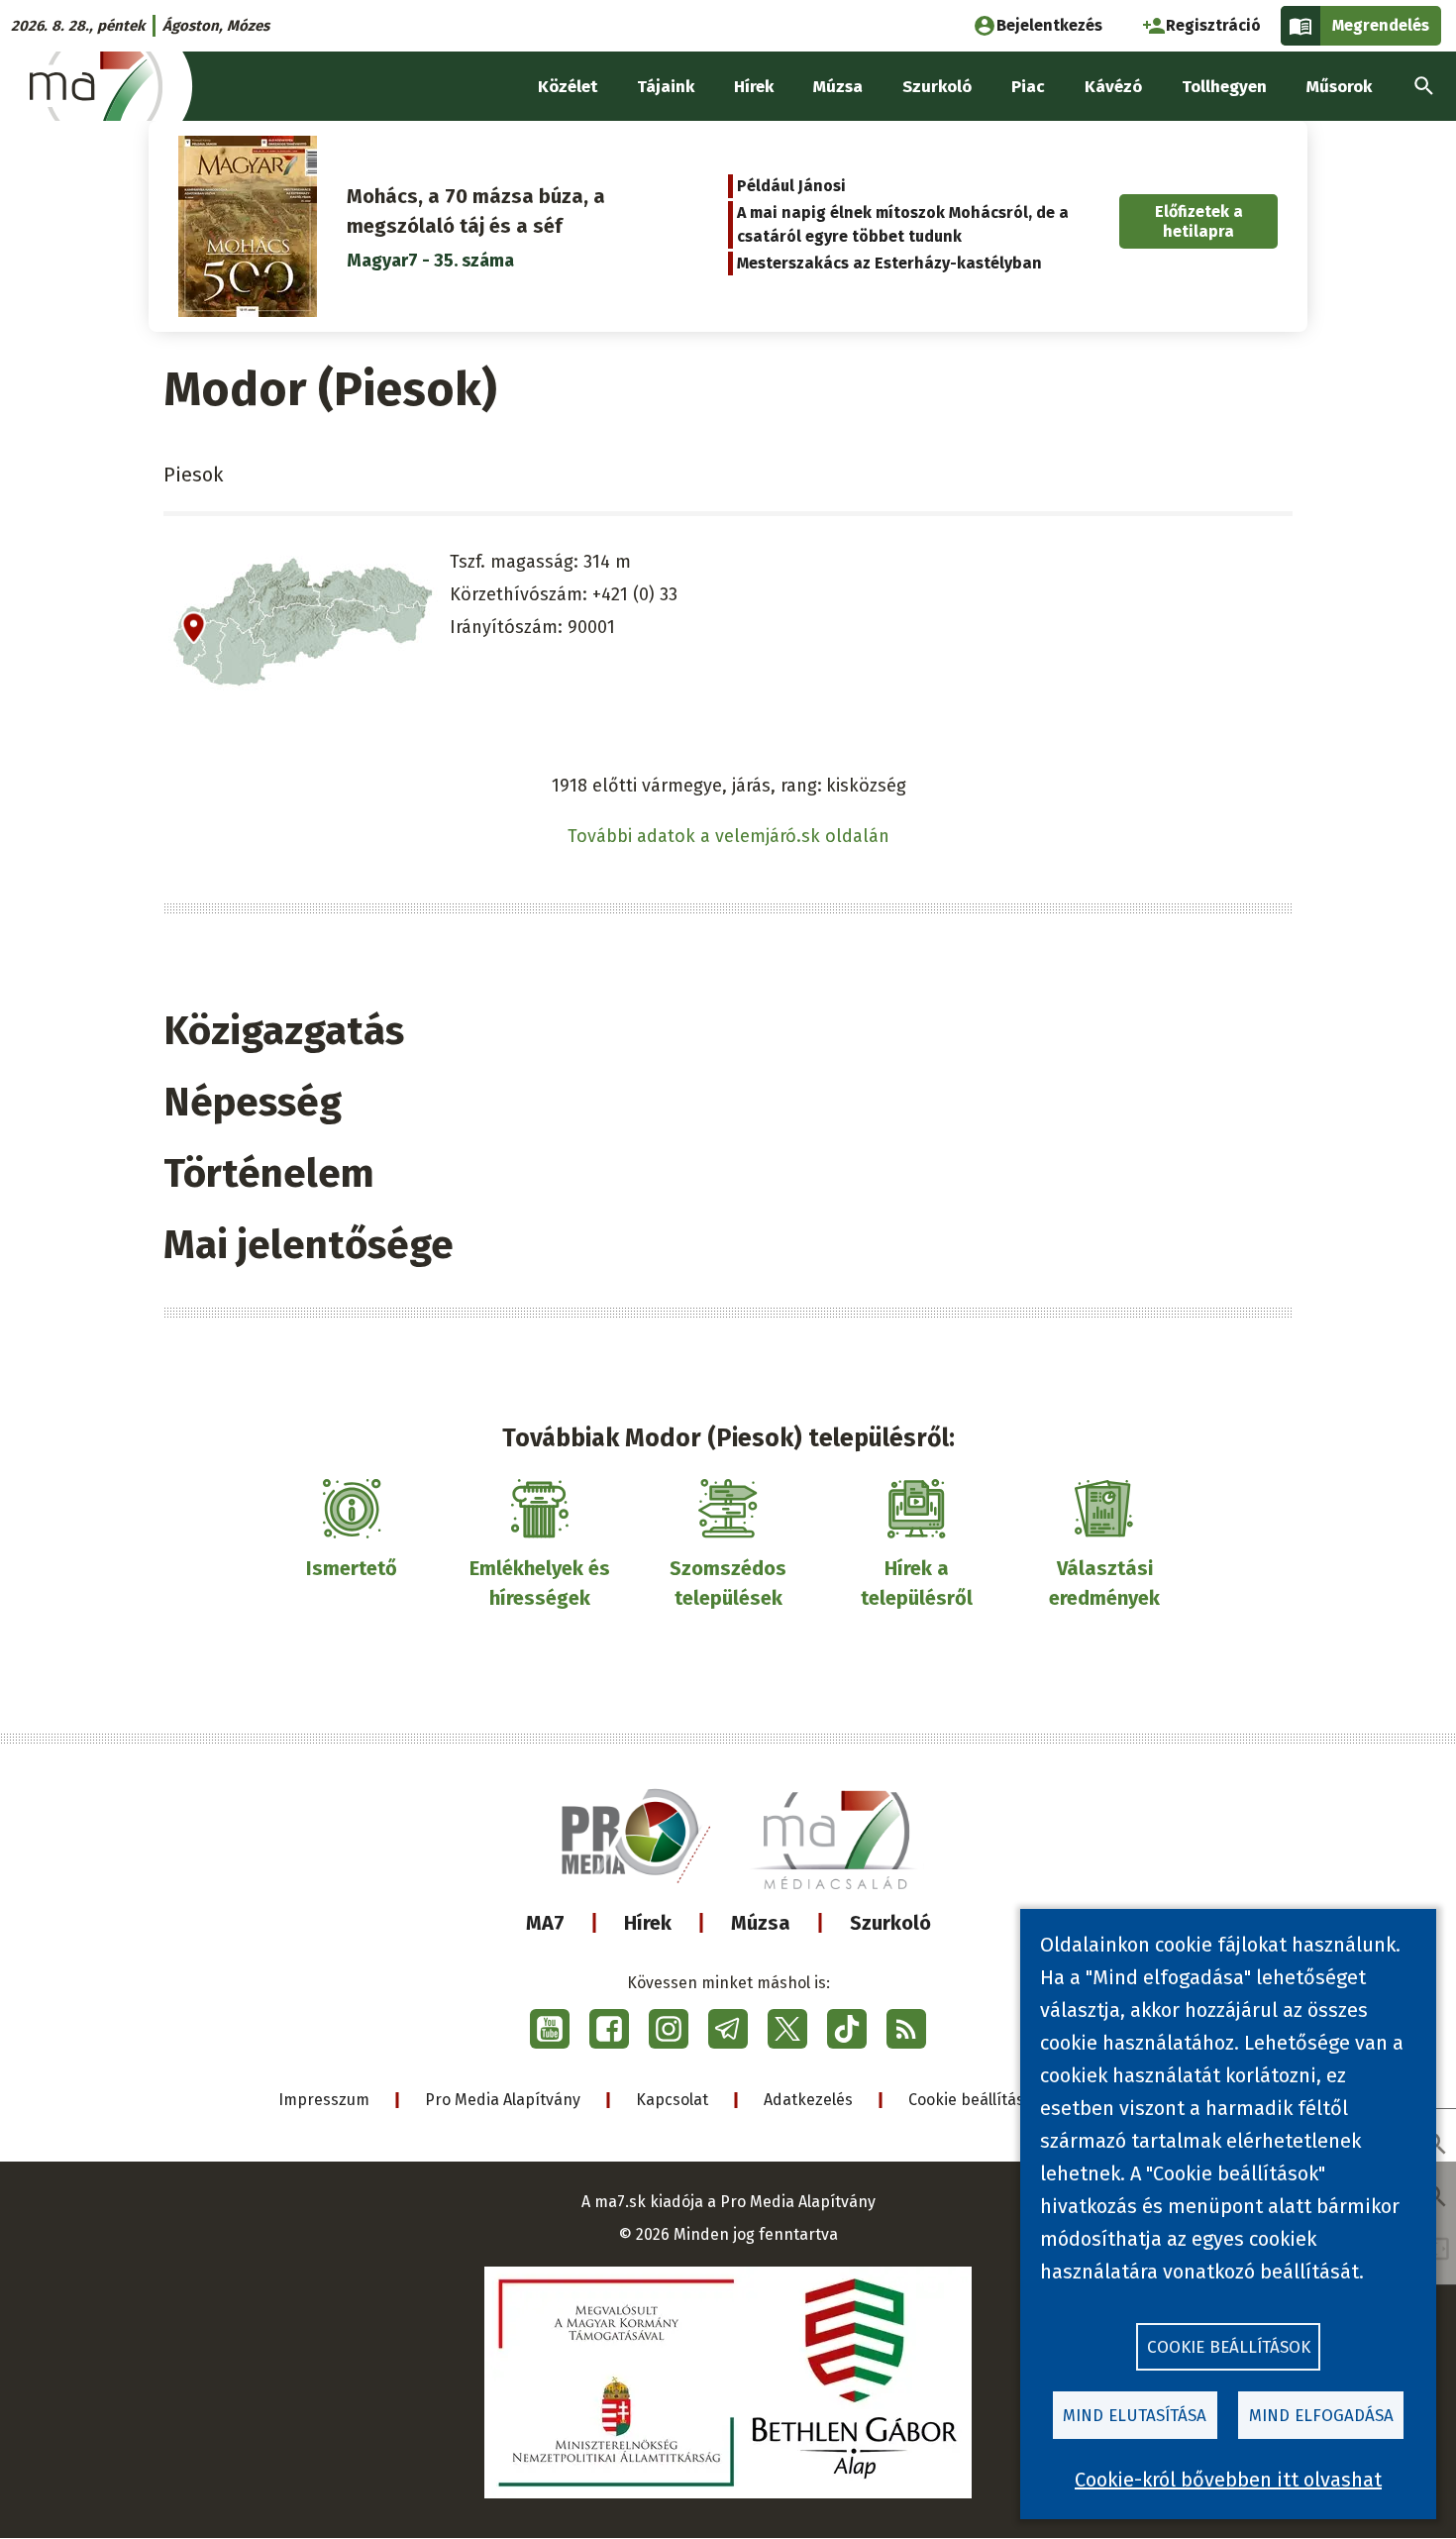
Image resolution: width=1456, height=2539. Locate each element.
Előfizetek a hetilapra (1199, 221)
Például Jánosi (791, 186)
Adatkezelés (808, 2100)
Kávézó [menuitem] (1113, 87)
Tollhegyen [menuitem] (1224, 87)
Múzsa (761, 1923)
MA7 (545, 1923)
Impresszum (324, 2100)
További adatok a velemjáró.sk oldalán (728, 836)
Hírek (648, 1923)
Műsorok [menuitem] (1339, 87)
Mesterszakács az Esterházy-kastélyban (889, 263)
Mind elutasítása (1135, 2416)
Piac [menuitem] (1028, 87)
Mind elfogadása (1321, 2416)
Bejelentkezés (1049, 25)
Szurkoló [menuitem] (937, 87)
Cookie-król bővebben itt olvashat (1228, 2480)
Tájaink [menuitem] (666, 87)
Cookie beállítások (975, 2100)
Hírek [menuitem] (754, 87)
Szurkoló (890, 1923)
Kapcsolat (672, 2100)
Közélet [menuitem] (568, 87)
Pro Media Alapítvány (503, 2100)
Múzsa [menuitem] (838, 87)
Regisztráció (1213, 25)
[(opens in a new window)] (550, 2029)
